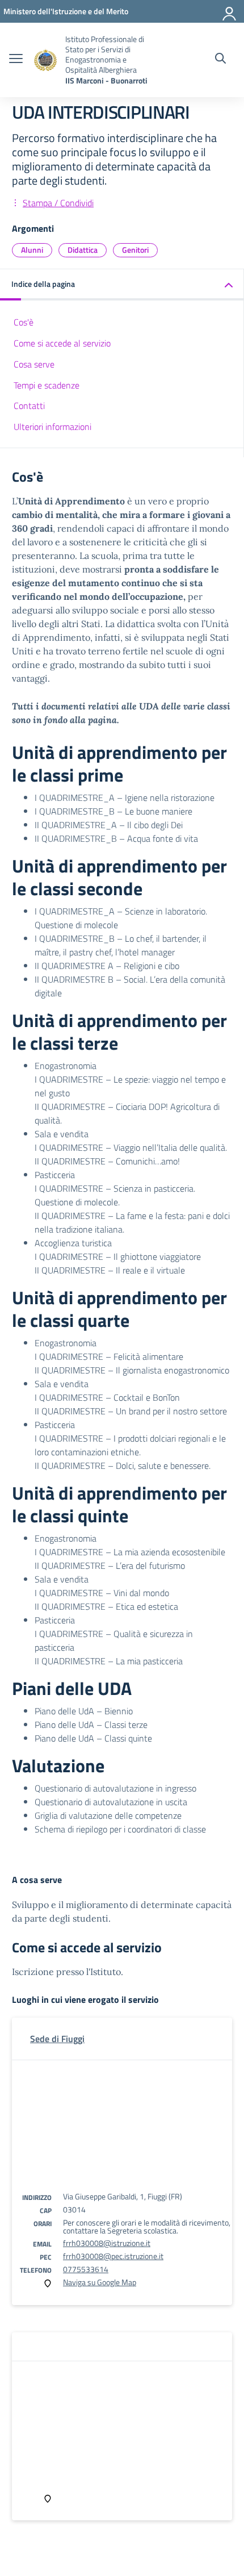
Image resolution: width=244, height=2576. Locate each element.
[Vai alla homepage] (45, 60)
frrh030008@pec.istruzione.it (113, 2256)
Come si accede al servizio (62, 343)
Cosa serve (34, 364)
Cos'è (24, 322)
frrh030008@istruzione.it (107, 2243)
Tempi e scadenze (47, 385)
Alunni (32, 250)
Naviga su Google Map (100, 2282)
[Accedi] (230, 11)
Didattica (83, 250)
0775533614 (86, 2269)
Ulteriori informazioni (52, 427)
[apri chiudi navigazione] (16, 60)
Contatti (29, 406)
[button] (122, 285)
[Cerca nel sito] (220, 60)
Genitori (135, 250)
